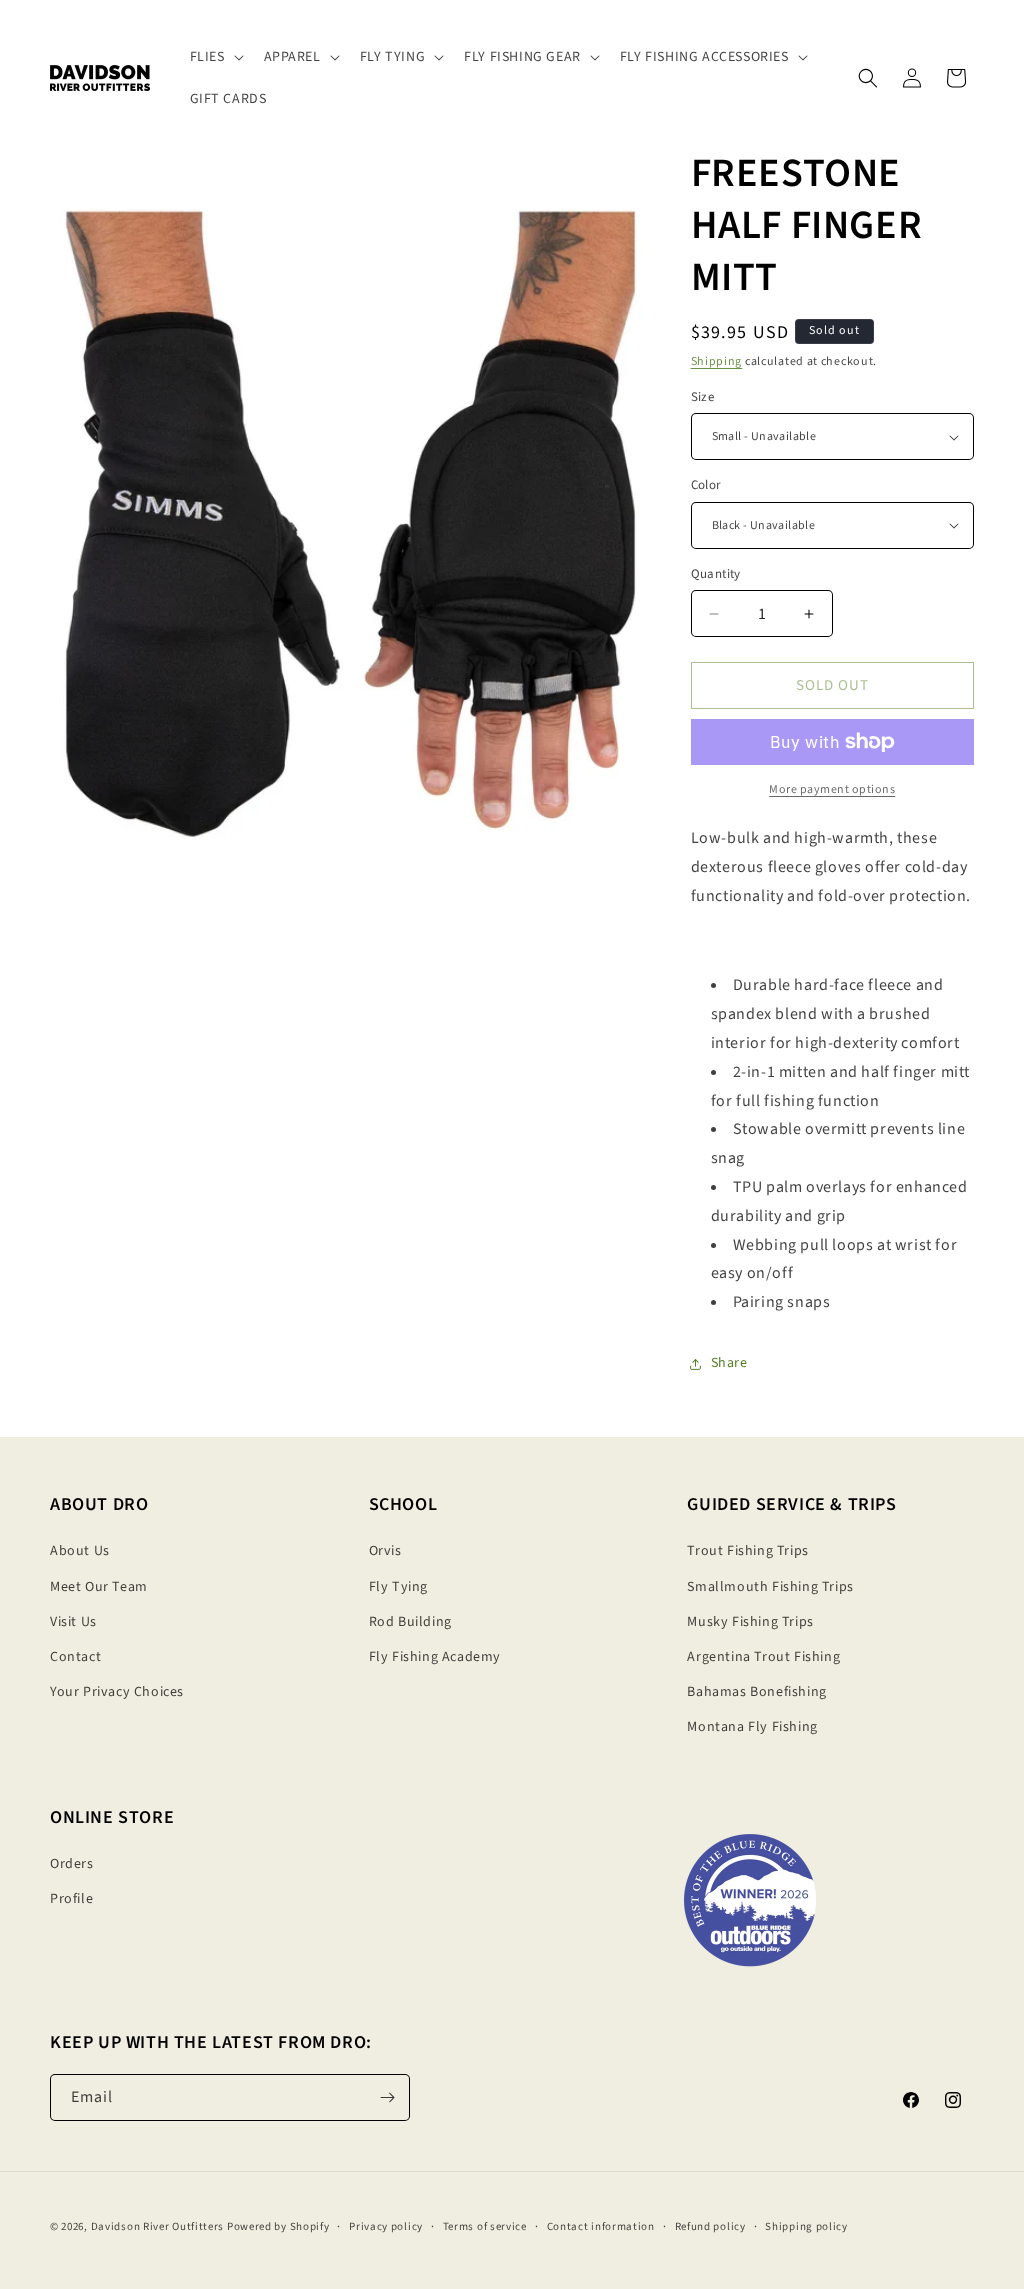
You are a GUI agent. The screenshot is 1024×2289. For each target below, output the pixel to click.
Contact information (601, 2226)
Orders (72, 1864)
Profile (71, 1899)
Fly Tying (398, 1587)
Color (706, 485)
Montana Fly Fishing (752, 1727)
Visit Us (73, 1622)
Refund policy (710, 2226)
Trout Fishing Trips (747, 1551)
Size (703, 397)
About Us (80, 1551)
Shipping (717, 361)
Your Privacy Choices (117, 1692)
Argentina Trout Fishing (763, 1657)
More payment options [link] (832, 789)
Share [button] (729, 1363)
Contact (75, 1657)
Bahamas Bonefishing (756, 1692)
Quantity (716, 574)
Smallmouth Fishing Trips (770, 1587)
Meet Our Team (99, 1587)
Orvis (385, 1551)
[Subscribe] (387, 2097)
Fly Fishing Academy (435, 1657)
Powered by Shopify (278, 2226)
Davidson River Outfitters (158, 2226)
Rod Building (410, 1622)
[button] (215, 57)
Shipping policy (806, 2226)
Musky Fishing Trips (750, 1622)
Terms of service (485, 2226)
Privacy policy (386, 2226)
